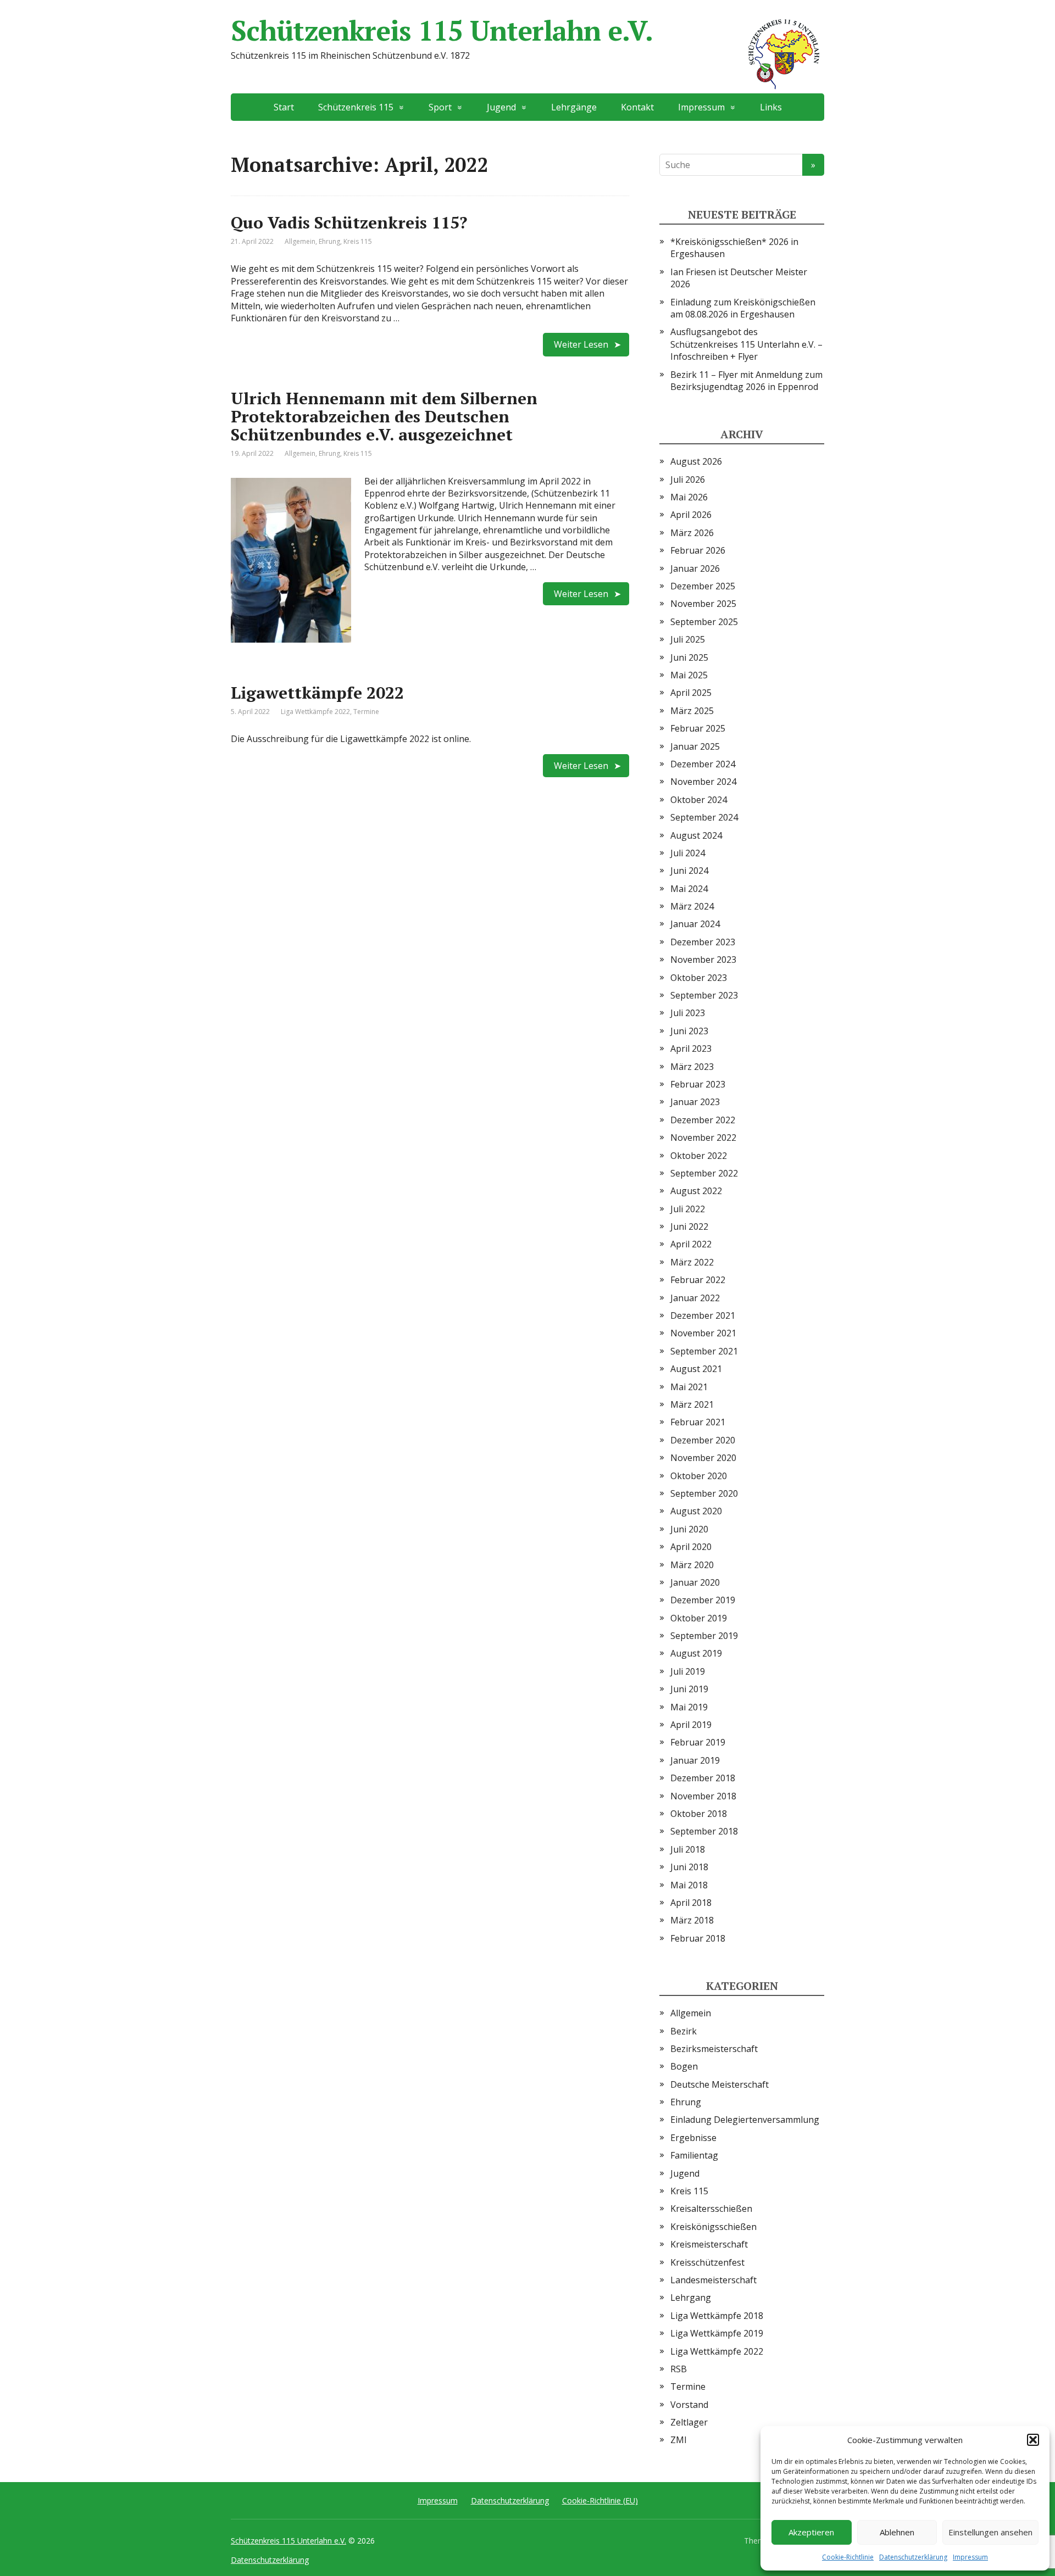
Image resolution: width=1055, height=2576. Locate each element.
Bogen (684, 2066)
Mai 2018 (689, 1885)
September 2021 (704, 1351)
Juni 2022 (689, 1226)
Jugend (685, 2173)
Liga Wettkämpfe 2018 (717, 2316)
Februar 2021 (698, 1422)
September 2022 (704, 1173)
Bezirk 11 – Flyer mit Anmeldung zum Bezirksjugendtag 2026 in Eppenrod (746, 381)
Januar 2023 (695, 1102)
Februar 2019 (698, 1742)
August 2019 (696, 1653)
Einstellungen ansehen (990, 2532)
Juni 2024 (689, 871)
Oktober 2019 (699, 1618)
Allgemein (300, 241)
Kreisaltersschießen (711, 2209)
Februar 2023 (698, 1084)
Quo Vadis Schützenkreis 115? (349, 222)
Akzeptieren (811, 2532)
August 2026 (696, 461)
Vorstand (689, 2405)
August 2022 (696, 1191)
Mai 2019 (689, 1707)
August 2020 (696, 1511)
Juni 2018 (689, 1867)
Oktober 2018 (699, 1814)
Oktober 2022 (699, 1156)
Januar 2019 (695, 1760)
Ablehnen (897, 2532)
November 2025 (703, 604)
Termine (366, 712)
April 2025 (691, 693)
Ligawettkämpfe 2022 (317, 693)
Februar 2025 (698, 728)
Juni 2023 (689, 1031)
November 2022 (703, 1138)
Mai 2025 (689, 675)
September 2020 (704, 1493)
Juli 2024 (688, 853)
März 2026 (692, 533)
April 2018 (691, 1903)
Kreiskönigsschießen (713, 2227)
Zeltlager (689, 2422)
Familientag (694, 2155)
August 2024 (696, 835)
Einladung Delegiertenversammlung (745, 2120)
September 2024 (704, 817)
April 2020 (691, 1547)
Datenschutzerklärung (913, 2557)
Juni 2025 (689, 657)
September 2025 (704, 622)
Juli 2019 (688, 1671)
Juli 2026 (688, 479)
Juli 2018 (688, 1849)
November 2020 (703, 1458)
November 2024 (703, 782)
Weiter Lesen (581, 344)
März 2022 (692, 1262)
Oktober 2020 (699, 1476)
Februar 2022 (698, 1280)
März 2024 (692, 906)
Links (771, 107)
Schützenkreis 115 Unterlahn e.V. (442, 30)
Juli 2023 (688, 1013)
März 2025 (692, 711)
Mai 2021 (689, 1387)
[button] (1033, 2440)
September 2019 (704, 1636)
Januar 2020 (695, 1582)
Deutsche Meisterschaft (720, 2084)
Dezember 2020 (703, 1440)
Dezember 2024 (703, 764)
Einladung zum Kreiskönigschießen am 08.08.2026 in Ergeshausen (743, 308)
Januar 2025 (695, 746)
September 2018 (704, 1831)
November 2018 (703, 1796)
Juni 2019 (689, 1689)
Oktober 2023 (699, 978)
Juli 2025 (688, 639)
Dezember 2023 (703, 942)
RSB (679, 2369)
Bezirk (684, 2031)
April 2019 (691, 1725)
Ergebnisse (693, 2138)
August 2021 (696, 1369)
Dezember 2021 (703, 1315)
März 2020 (692, 1565)
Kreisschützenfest (707, 2262)
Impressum (970, 2557)
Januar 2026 (695, 568)
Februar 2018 (698, 1938)
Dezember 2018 (703, 1778)
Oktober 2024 (699, 800)
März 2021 (692, 1404)
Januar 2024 (695, 924)
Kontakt (637, 107)
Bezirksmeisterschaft (714, 2049)
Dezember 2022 (703, 1120)
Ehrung (329, 241)
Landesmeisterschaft (713, 2280)
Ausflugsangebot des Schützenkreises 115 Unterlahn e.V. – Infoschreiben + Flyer (746, 344)
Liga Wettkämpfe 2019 (717, 2333)
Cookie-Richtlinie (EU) (600, 2500)
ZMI (679, 2440)
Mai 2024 (689, 889)
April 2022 (691, 1244)
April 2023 (691, 1049)
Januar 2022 (695, 1298)
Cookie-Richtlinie (848, 2557)
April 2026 (691, 515)
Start (284, 107)
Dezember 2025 (703, 586)
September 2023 (704, 995)
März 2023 (692, 1067)
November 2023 (703, 960)
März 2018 (692, 1920)
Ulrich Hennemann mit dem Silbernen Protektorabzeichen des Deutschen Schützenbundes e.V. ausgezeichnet (384, 416)
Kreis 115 (358, 241)
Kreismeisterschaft (709, 2244)
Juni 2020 (689, 1529)
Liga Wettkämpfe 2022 (315, 712)
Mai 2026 (689, 497)
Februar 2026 (698, 550)
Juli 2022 (688, 1209)
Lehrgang (691, 2298)
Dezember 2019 (703, 1600)
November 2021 (703, 1333)
